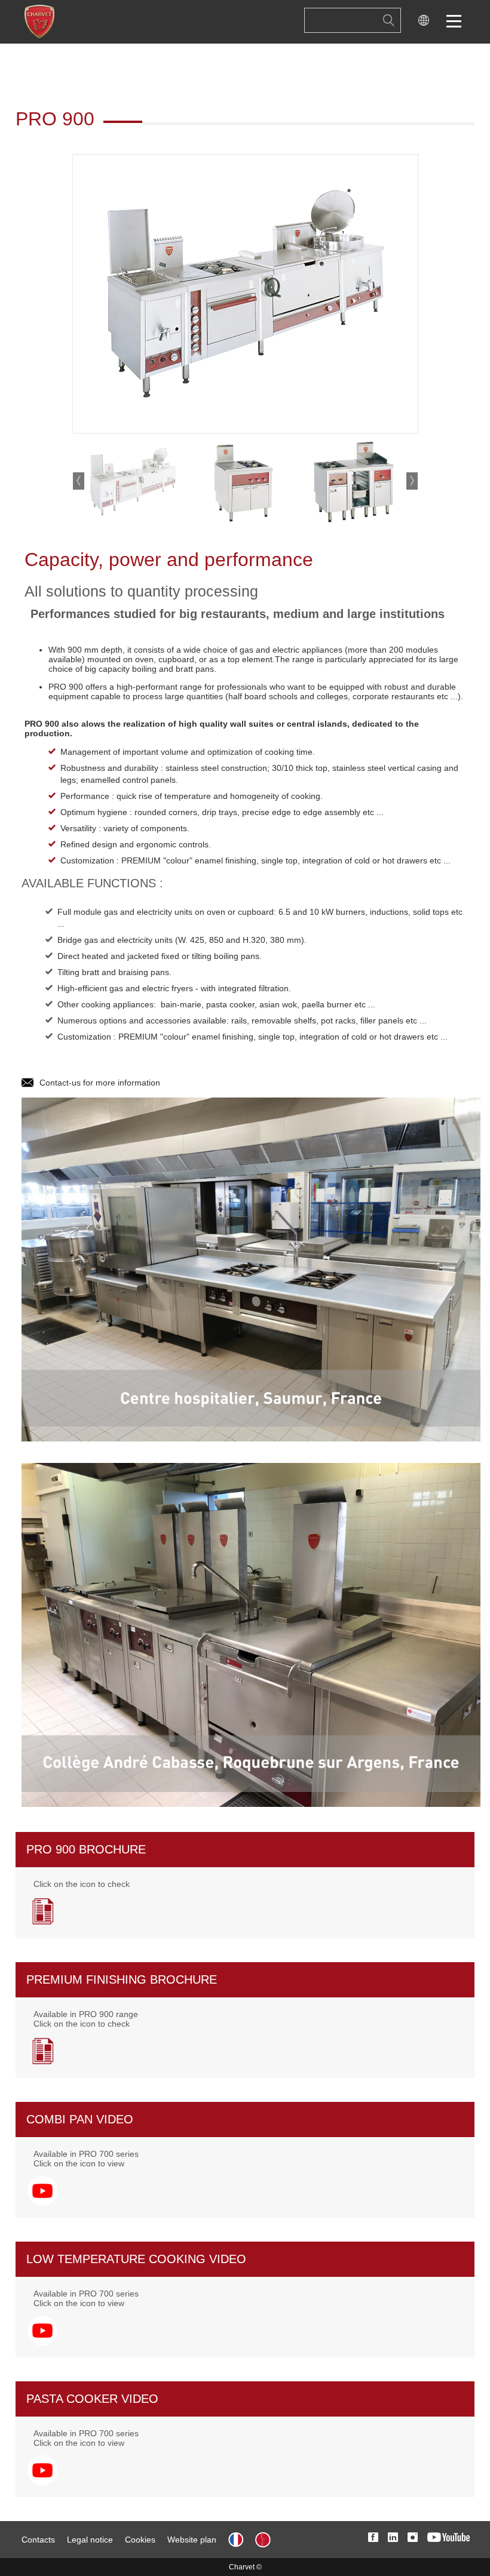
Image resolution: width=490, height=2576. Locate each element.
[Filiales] (424, 22)
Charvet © (245, 2567)
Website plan (192, 2540)
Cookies (140, 2540)
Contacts (38, 2540)
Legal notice (90, 2540)
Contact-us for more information (100, 1083)
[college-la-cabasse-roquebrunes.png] (251, 1634)
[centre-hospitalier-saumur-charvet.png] (251, 1269)
